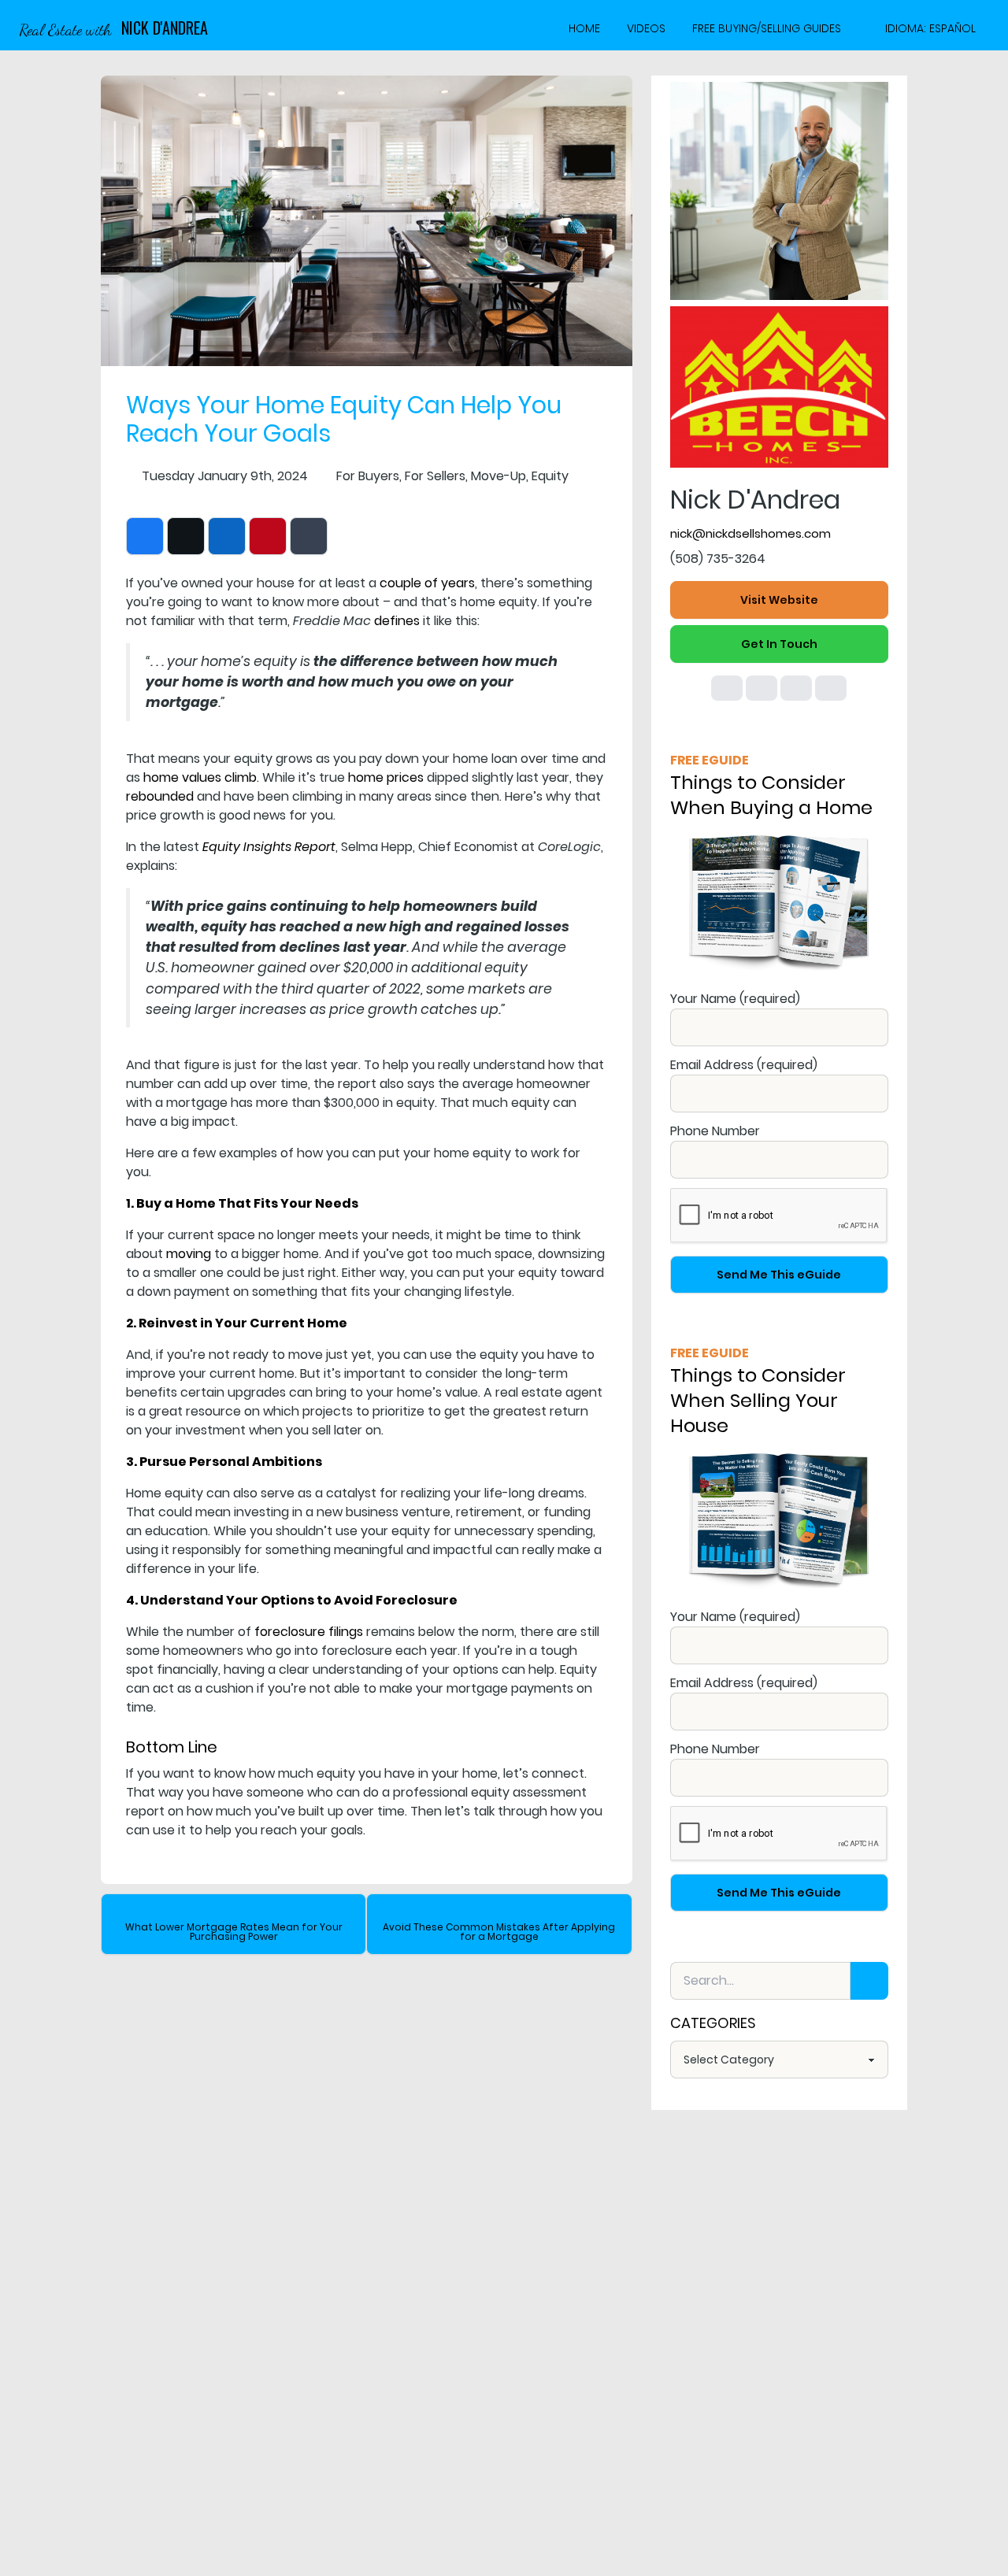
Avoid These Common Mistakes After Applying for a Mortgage (499, 1932)
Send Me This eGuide (779, 1275)
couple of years (427, 583)
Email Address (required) (744, 1065)
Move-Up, (500, 476)
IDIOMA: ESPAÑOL (930, 28)
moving (189, 1254)
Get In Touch (779, 644)
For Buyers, (369, 476)
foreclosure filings (309, 1632)
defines (397, 621)
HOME (584, 28)
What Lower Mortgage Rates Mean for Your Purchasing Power (234, 1932)
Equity (550, 476)
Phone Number (715, 1131)
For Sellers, (436, 476)
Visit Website (779, 600)
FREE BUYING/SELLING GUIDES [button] (767, 28)
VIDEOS (646, 28)
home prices (386, 777)
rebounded (160, 796)
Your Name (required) (735, 999)
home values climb (200, 777)
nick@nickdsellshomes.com (750, 533)
